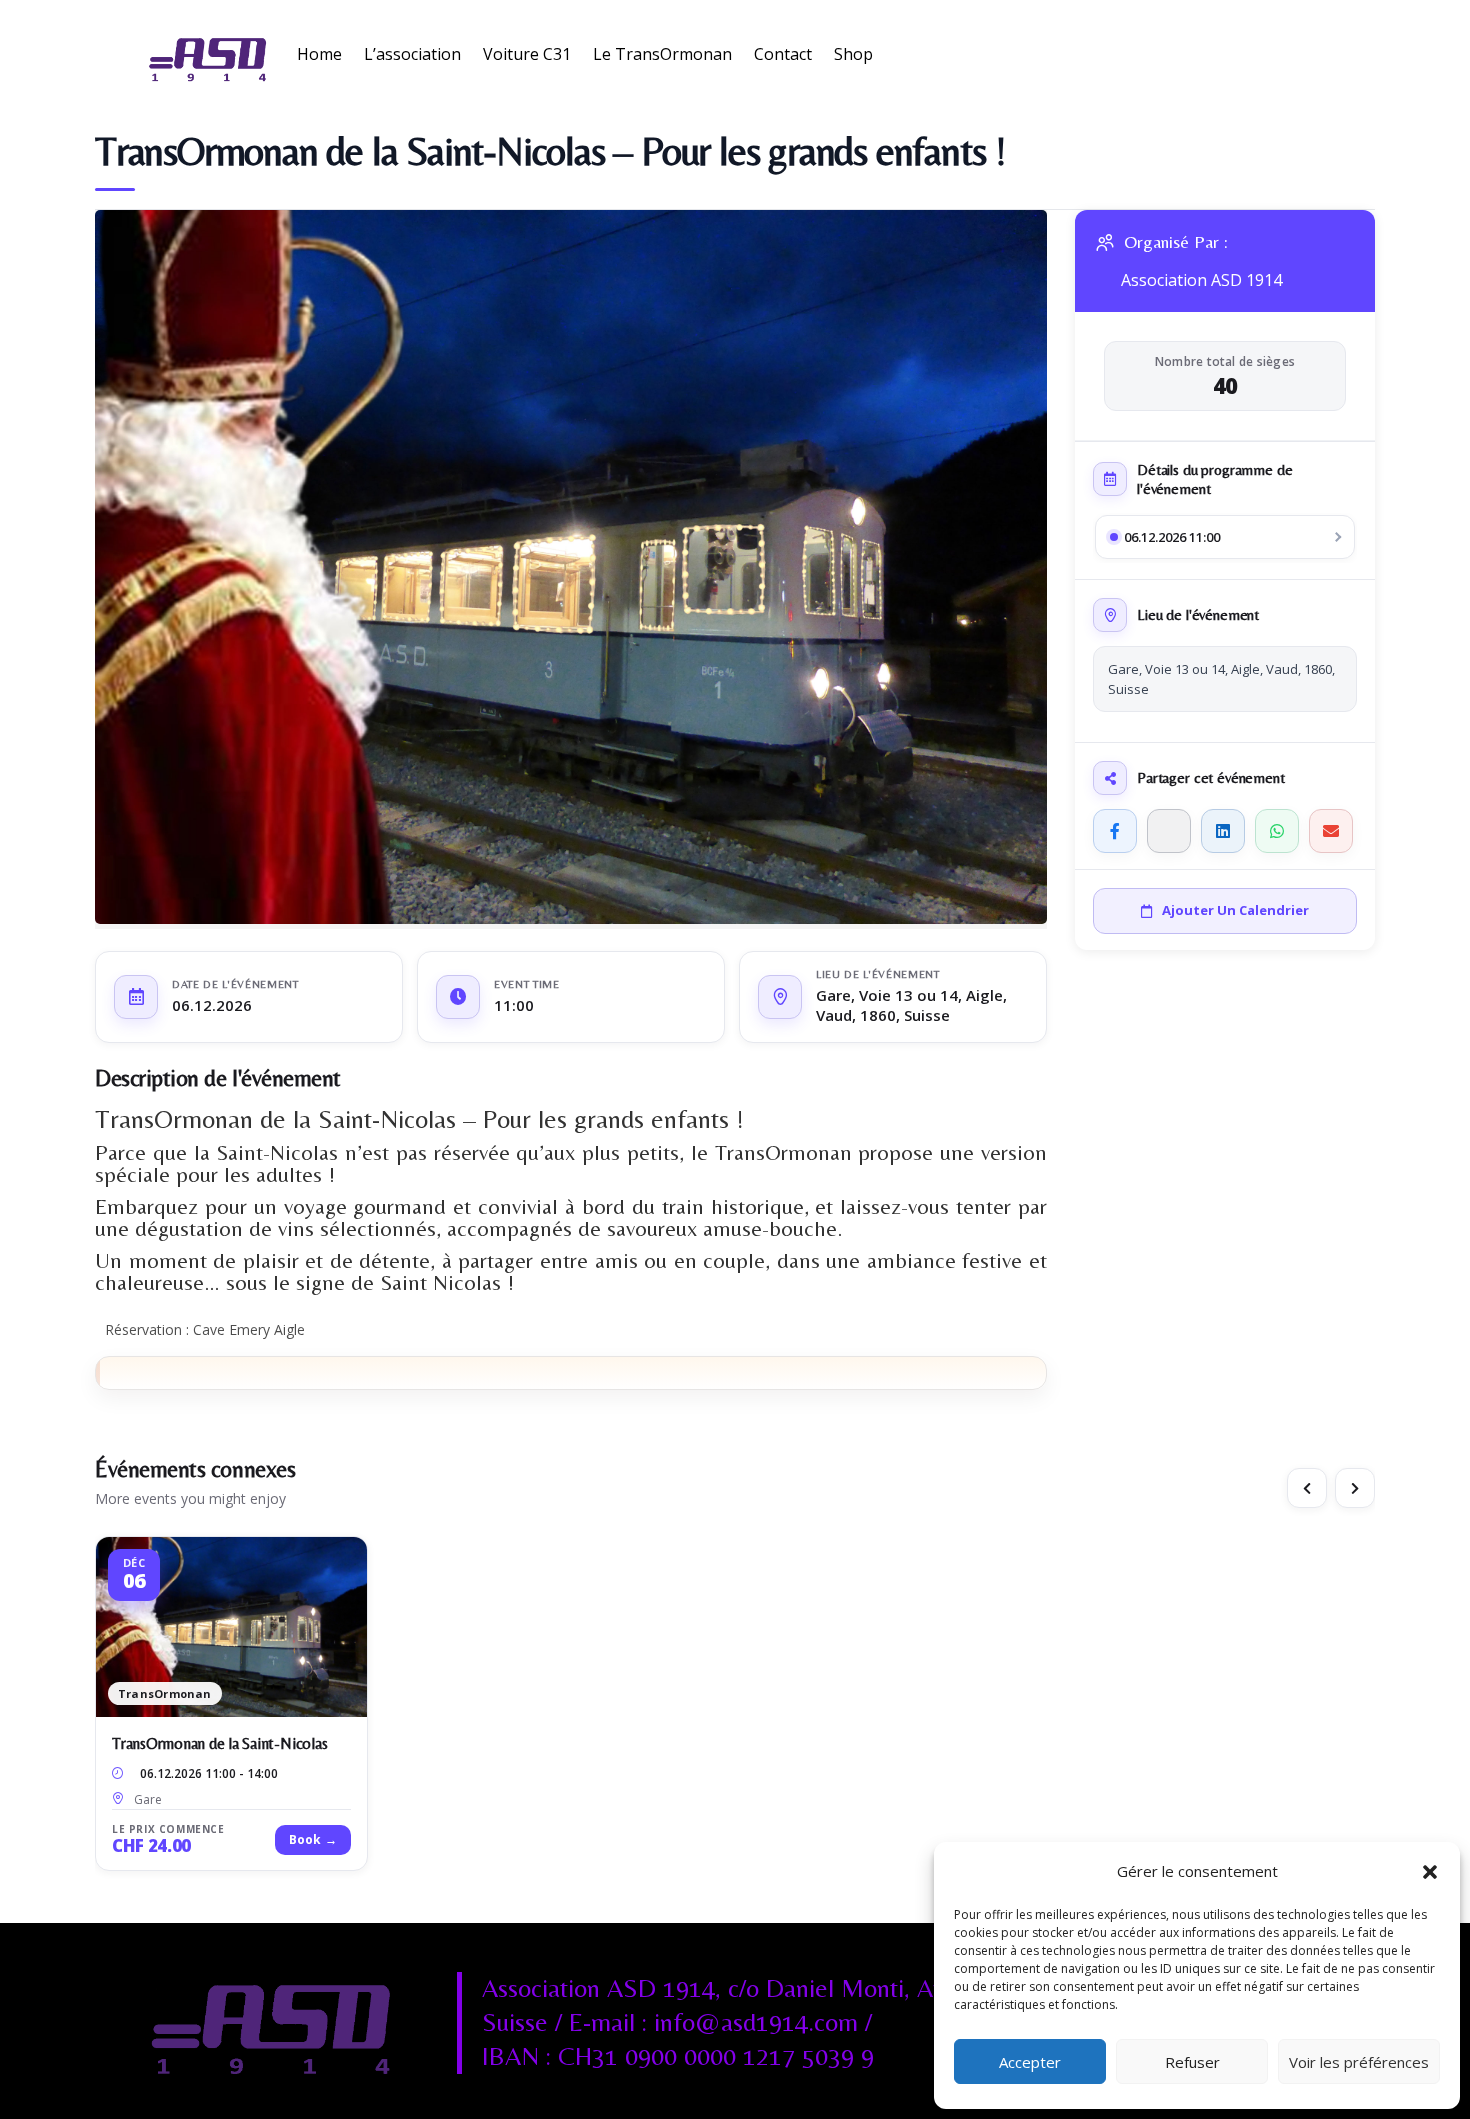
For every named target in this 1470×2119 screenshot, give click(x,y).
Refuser (1192, 2062)
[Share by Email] (1331, 831)
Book (313, 1839)
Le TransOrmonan (662, 54)
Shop (853, 54)
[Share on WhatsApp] (1277, 831)
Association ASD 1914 (1201, 280)
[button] (1430, 1872)
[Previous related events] (1307, 1488)
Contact (783, 54)
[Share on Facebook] (1115, 831)
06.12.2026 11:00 (1172, 537)
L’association (412, 54)
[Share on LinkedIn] (1223, 831)
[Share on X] (1169, 831)
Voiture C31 (527, 54)
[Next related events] (1355, 1488)
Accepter (1030, 2062)
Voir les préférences (1359, 2062)
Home (319, 54)
